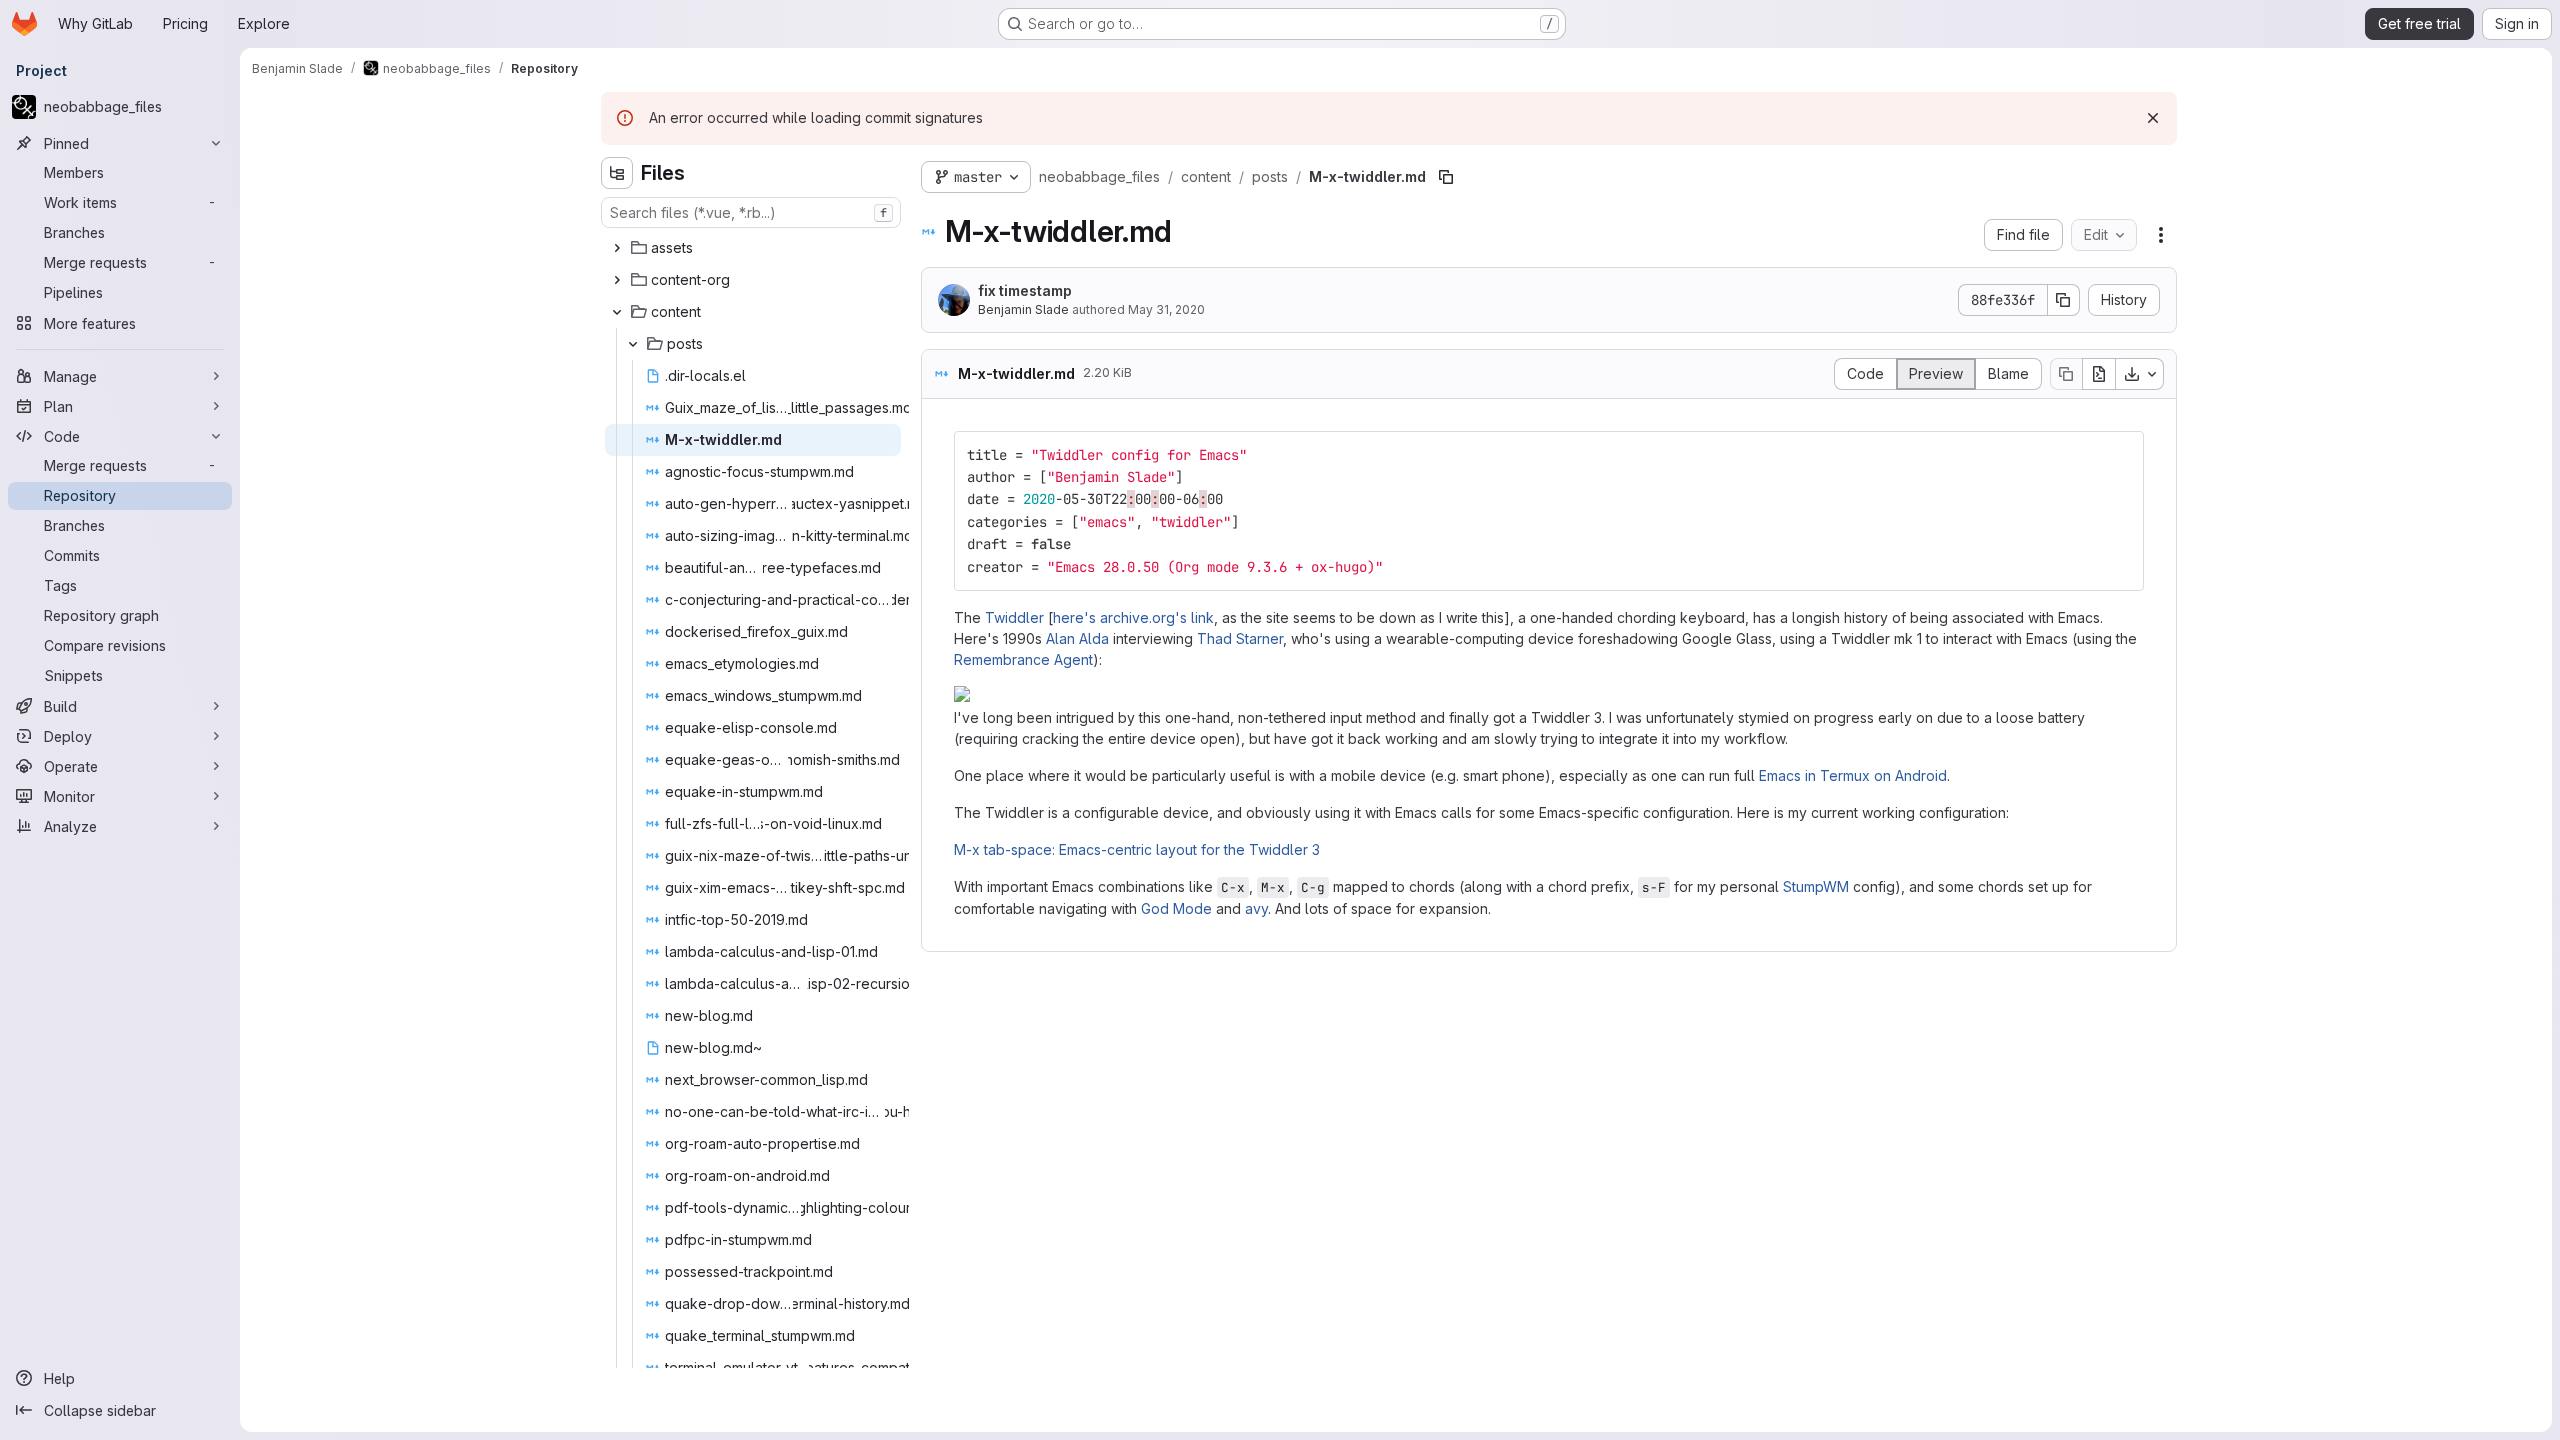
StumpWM (1816, 886)
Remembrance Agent (1023, 659)
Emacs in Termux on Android (1853, 775)
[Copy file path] (1446, 177)
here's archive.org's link (1133, 617)
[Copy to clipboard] (2120, 455)
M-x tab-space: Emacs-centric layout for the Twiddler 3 (1137, 849)
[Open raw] (2099, 374)
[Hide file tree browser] (617, 173)
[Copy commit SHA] (2064, 300)
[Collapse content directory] (617, 312)
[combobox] (751, 212)
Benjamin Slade (1023, 309)
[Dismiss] (2153, 118)
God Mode (1176, 908)
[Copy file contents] (2066, 374)
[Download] (2140, 374)
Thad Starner (1240, 638)
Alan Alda (1077, 638)
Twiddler (1014, 617)
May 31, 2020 (1166, 309)
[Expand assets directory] (617, 248)
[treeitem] (753, 248)
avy (1256, 908)
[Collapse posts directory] (633, 344)
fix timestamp (1025, 290)
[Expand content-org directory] (617, 280)
